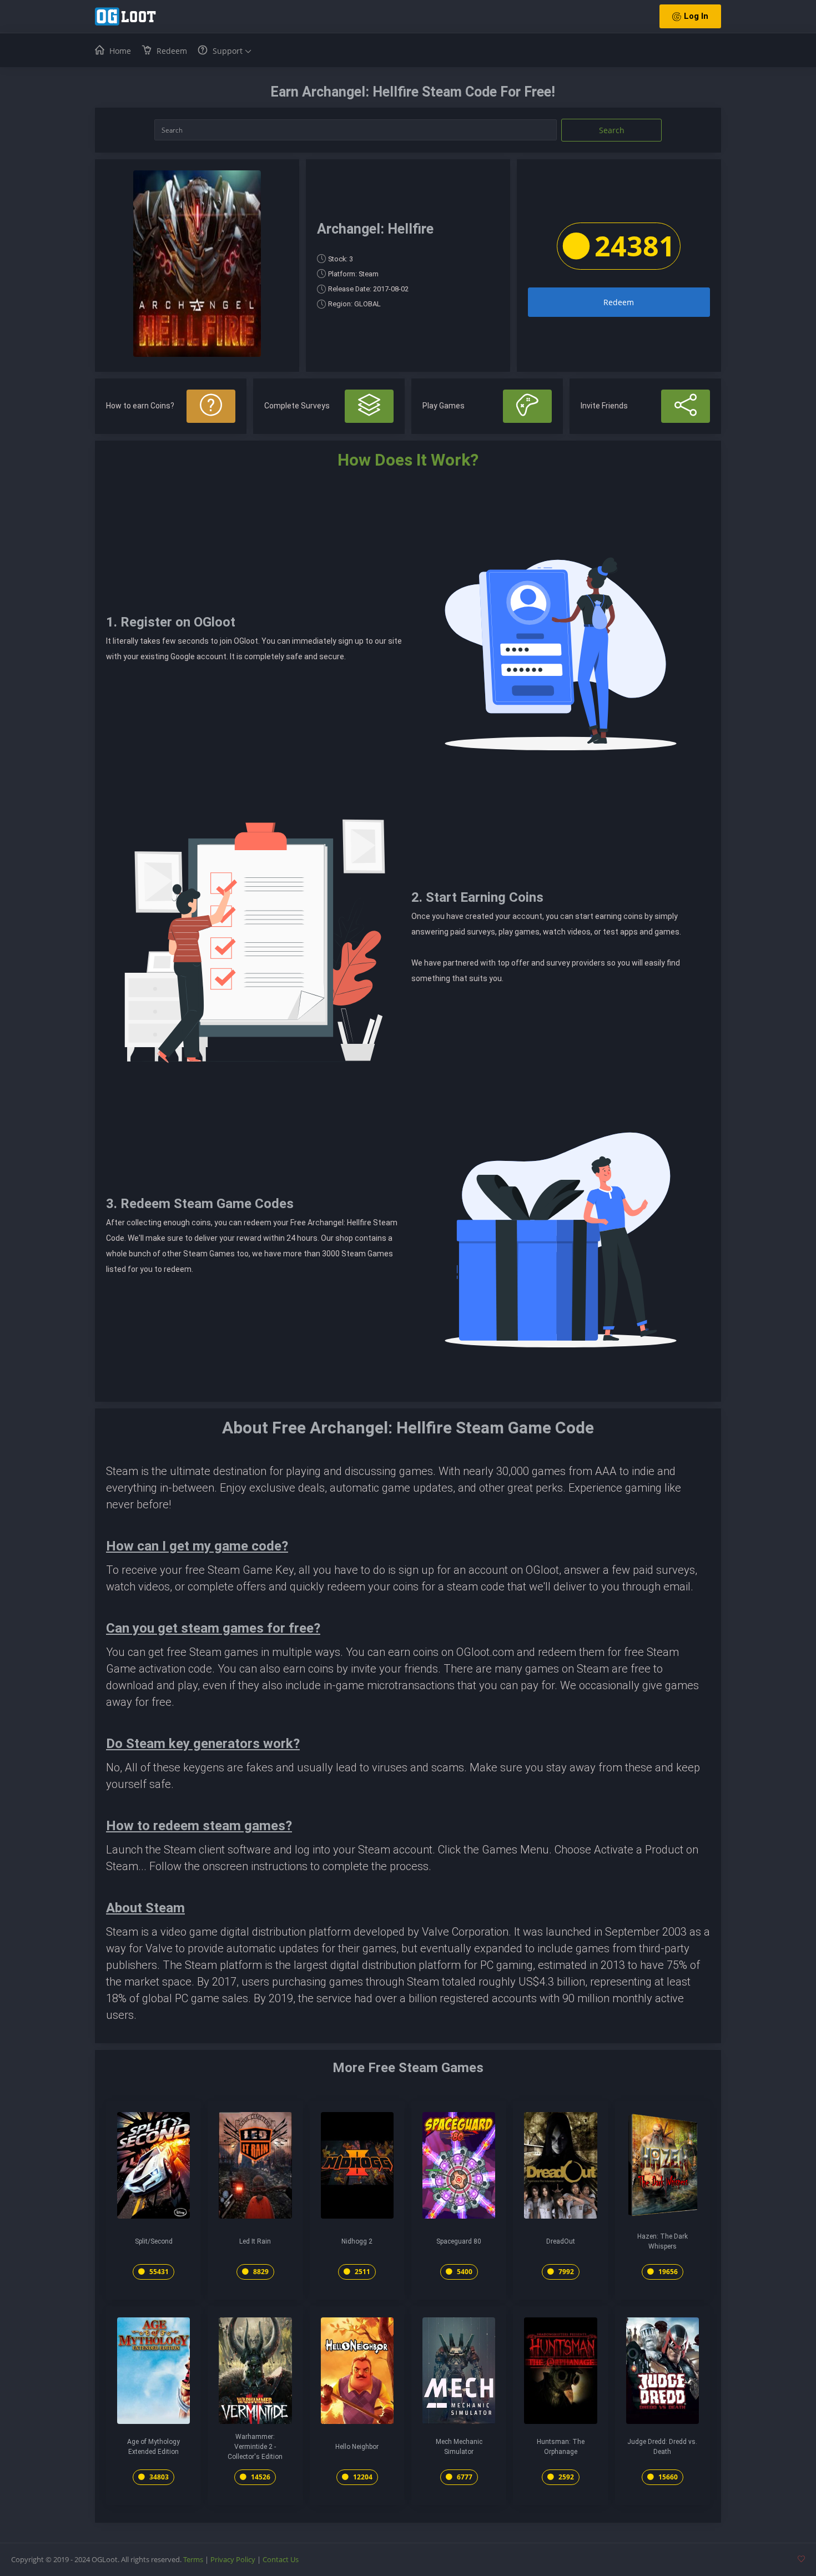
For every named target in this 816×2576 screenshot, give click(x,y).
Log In (696, 16)
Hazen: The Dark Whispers (663, 2241)
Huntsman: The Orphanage (561, 2447)
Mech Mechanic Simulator (459, 2447)
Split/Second (154, 2241)
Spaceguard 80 (459, 2241)
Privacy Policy (233, 2559)
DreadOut (561, 2241)
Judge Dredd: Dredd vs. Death (662, 2447)
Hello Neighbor (357, 2447)
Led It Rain (255, 2241)
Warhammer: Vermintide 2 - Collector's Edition (255, 2447)
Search (612, 130)
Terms (193, 2559)
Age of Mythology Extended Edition (153, 2447)
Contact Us (281, 2559)
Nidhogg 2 (357, 2241)
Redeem (619, 302)
